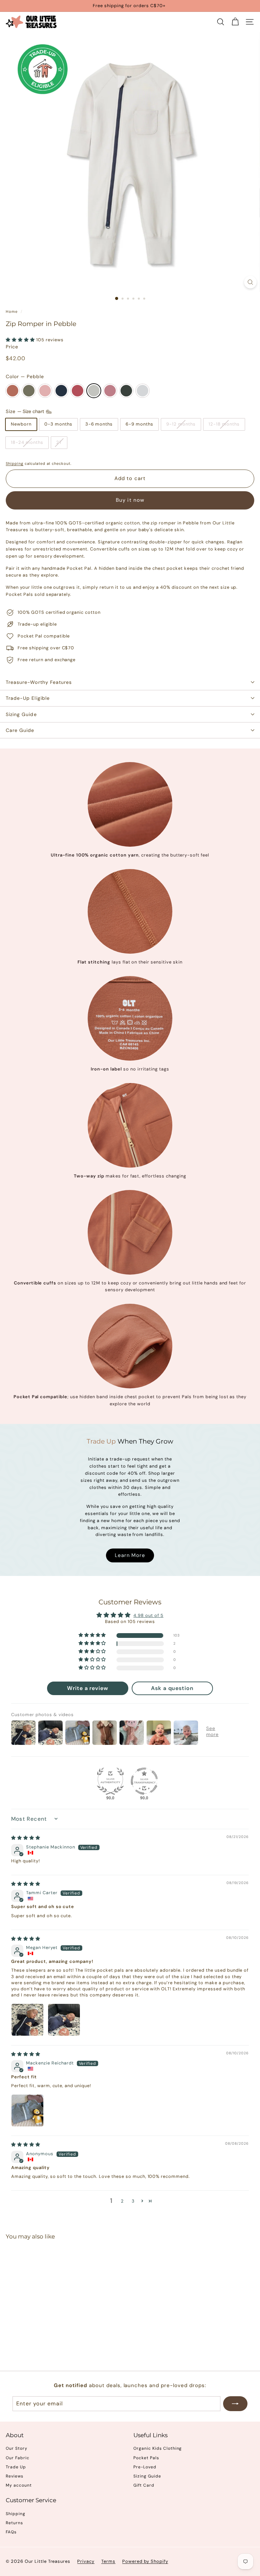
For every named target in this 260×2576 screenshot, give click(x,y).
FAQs (11, 2532)
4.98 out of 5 (148, 1615)
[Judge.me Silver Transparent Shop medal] (144, 1781)
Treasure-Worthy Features (39, 682)
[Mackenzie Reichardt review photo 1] (27, 2110)
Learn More (130, 1555)
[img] (26, 1838)
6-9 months (139, 424)
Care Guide (20, 730)
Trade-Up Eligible (28, 698)
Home (12, 311)
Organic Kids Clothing (158, 2448)
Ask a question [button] (172, 1688)
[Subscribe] (235, 2404)
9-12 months (181, 424)
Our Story (17, 2448)
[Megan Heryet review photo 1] (27, 2020)
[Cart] (235, 22)
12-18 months (224, 424)
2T (59, 442)
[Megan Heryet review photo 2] (64, 2020)
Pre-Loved (145, 2467)
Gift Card (144, 2485)
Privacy (86, 2561)
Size (26, 411)
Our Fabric (18, 2458)
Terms (108, 2561)
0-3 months (58, 424)
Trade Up (16, 2467)
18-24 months (27, 442)
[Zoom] (250, 282)
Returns (14, 2523)
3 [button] (133, 2201)
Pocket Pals (146, 2458)
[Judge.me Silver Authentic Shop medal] (110, 1781)
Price (12, 347)
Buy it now (130, 500)
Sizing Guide (21, 714)
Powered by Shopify (145, 2561)
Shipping (15, 463)
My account (19, 2485)
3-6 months (99, 424)
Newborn (21, 424)
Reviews (15, 2476)
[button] (21, 340)
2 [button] (122, 2201)
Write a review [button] (88, 1688)
